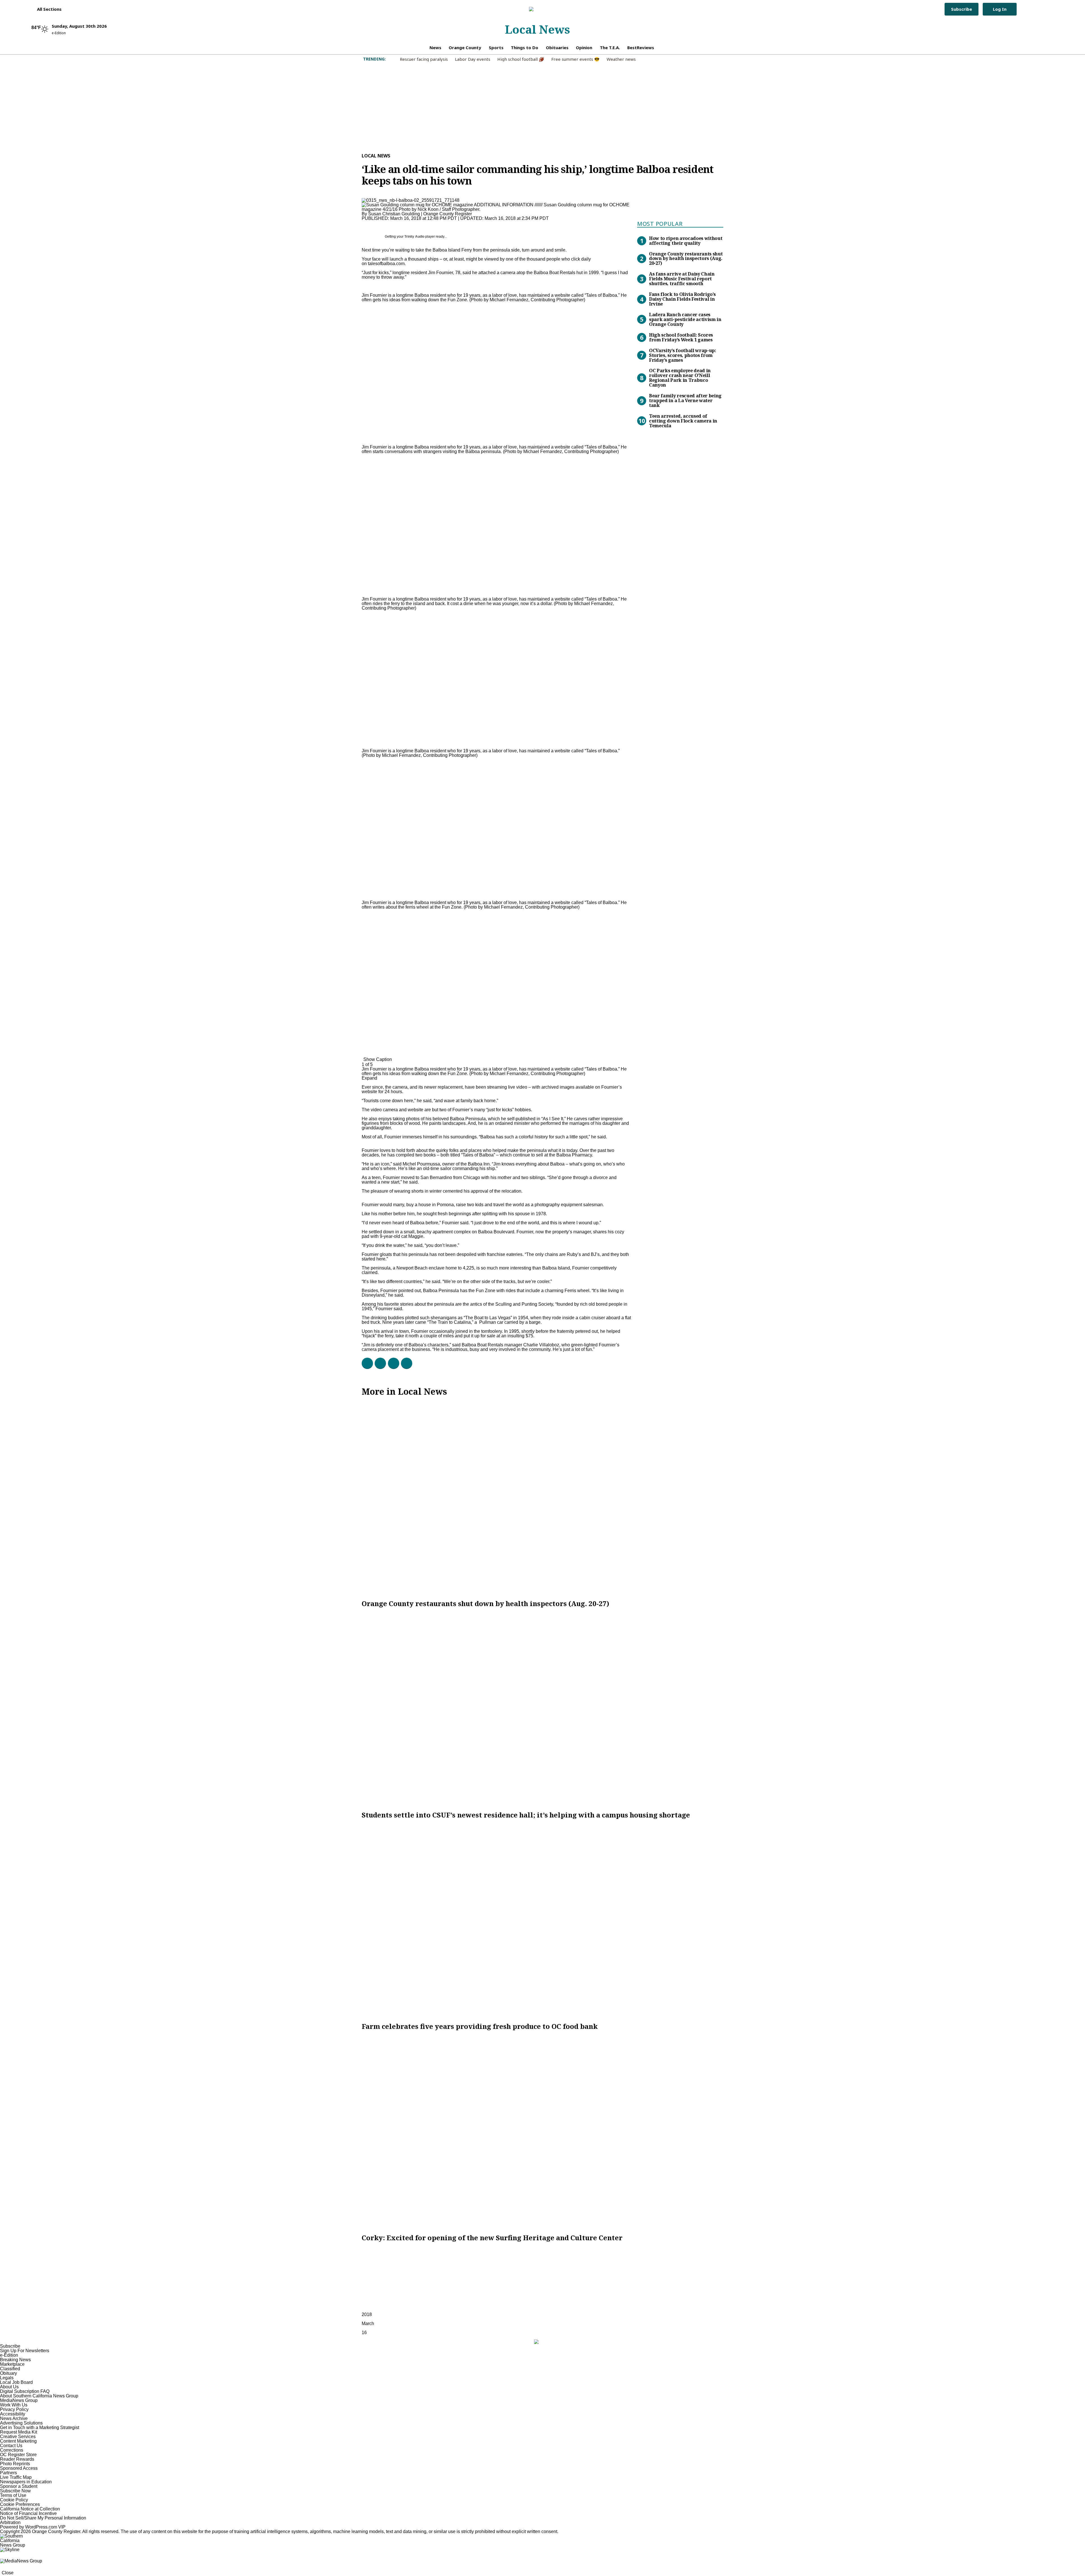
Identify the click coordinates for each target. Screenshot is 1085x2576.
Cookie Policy (14, 2500)
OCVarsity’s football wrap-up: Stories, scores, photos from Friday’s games (683, 355)
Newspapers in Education (26, 2482)
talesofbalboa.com (386, 264)
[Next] (363, 1056)
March (368, 2323)
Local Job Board (16, 2382)
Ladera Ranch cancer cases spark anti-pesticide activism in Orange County (685, 319)
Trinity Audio (414, 237)
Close (8, 2573)
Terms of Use (13, 2495)
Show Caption (378, 1059)
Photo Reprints (15, 2464)
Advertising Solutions (21, 2423)
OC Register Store (18, 2455)
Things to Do (525, 47)
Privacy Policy (14, 2409)
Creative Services (18, 2437)
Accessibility (13, 2414)
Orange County (465, 47)
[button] (46, 9)
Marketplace (12, 2364)
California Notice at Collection (30, 2509)
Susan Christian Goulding (394, 214)
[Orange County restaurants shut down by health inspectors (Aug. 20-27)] (542, 1498)
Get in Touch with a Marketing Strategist (40, 2427)
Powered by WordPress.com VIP (33, 2527)
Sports (496, 47)
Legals (7, 2378)
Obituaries (557, 47)
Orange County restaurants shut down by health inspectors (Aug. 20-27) (686, 259)
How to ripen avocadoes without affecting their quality (686, 241)
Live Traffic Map (16, 2477)
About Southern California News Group (39, 2396)
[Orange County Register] (537, 9)
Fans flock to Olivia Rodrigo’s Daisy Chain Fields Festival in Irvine (682, 299)
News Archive (14, 2418)
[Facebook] (365, 1363)
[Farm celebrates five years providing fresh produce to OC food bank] (542, 1921)
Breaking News (15, 2360)
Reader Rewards (17, 2459)
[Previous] (363, 292)
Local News (537, 29)
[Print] (404, 1363)
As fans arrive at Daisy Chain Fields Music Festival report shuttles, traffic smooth (682, 279)
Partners (8, 2473)
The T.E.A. (610, 47)
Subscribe (962, 9)
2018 (367, 2314)
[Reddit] (391, 1363)
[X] (378, 1363)
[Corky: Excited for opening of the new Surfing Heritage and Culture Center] (542, 2132)
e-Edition (9, 2355)
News (435, 47)
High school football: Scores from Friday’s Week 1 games (681, 337)
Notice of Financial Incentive (28, 2513)
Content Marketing (18, 2441)
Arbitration (10, 2522)
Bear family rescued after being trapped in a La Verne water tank (685, 400)
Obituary (8, 2373)
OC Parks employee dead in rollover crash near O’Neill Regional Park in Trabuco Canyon (680, 378)
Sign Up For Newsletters (25, 2351)
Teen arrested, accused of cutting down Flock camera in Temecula (683, 421)
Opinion (584, 47)
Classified (10, 2369)
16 (364, 2333)
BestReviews (641, 47)
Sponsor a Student (19, 2486)
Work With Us (14, 2405)
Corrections (12, 2450)
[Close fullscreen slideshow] (363, 288)
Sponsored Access (19, 2468)
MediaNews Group (19, 2400)
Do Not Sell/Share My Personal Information (43, 2518)
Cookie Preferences (20, 2504)
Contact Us (11, 2446)
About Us (9, 2387)
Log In (1000, 9)
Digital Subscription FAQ (25, 2391)
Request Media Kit (19, 2432)
